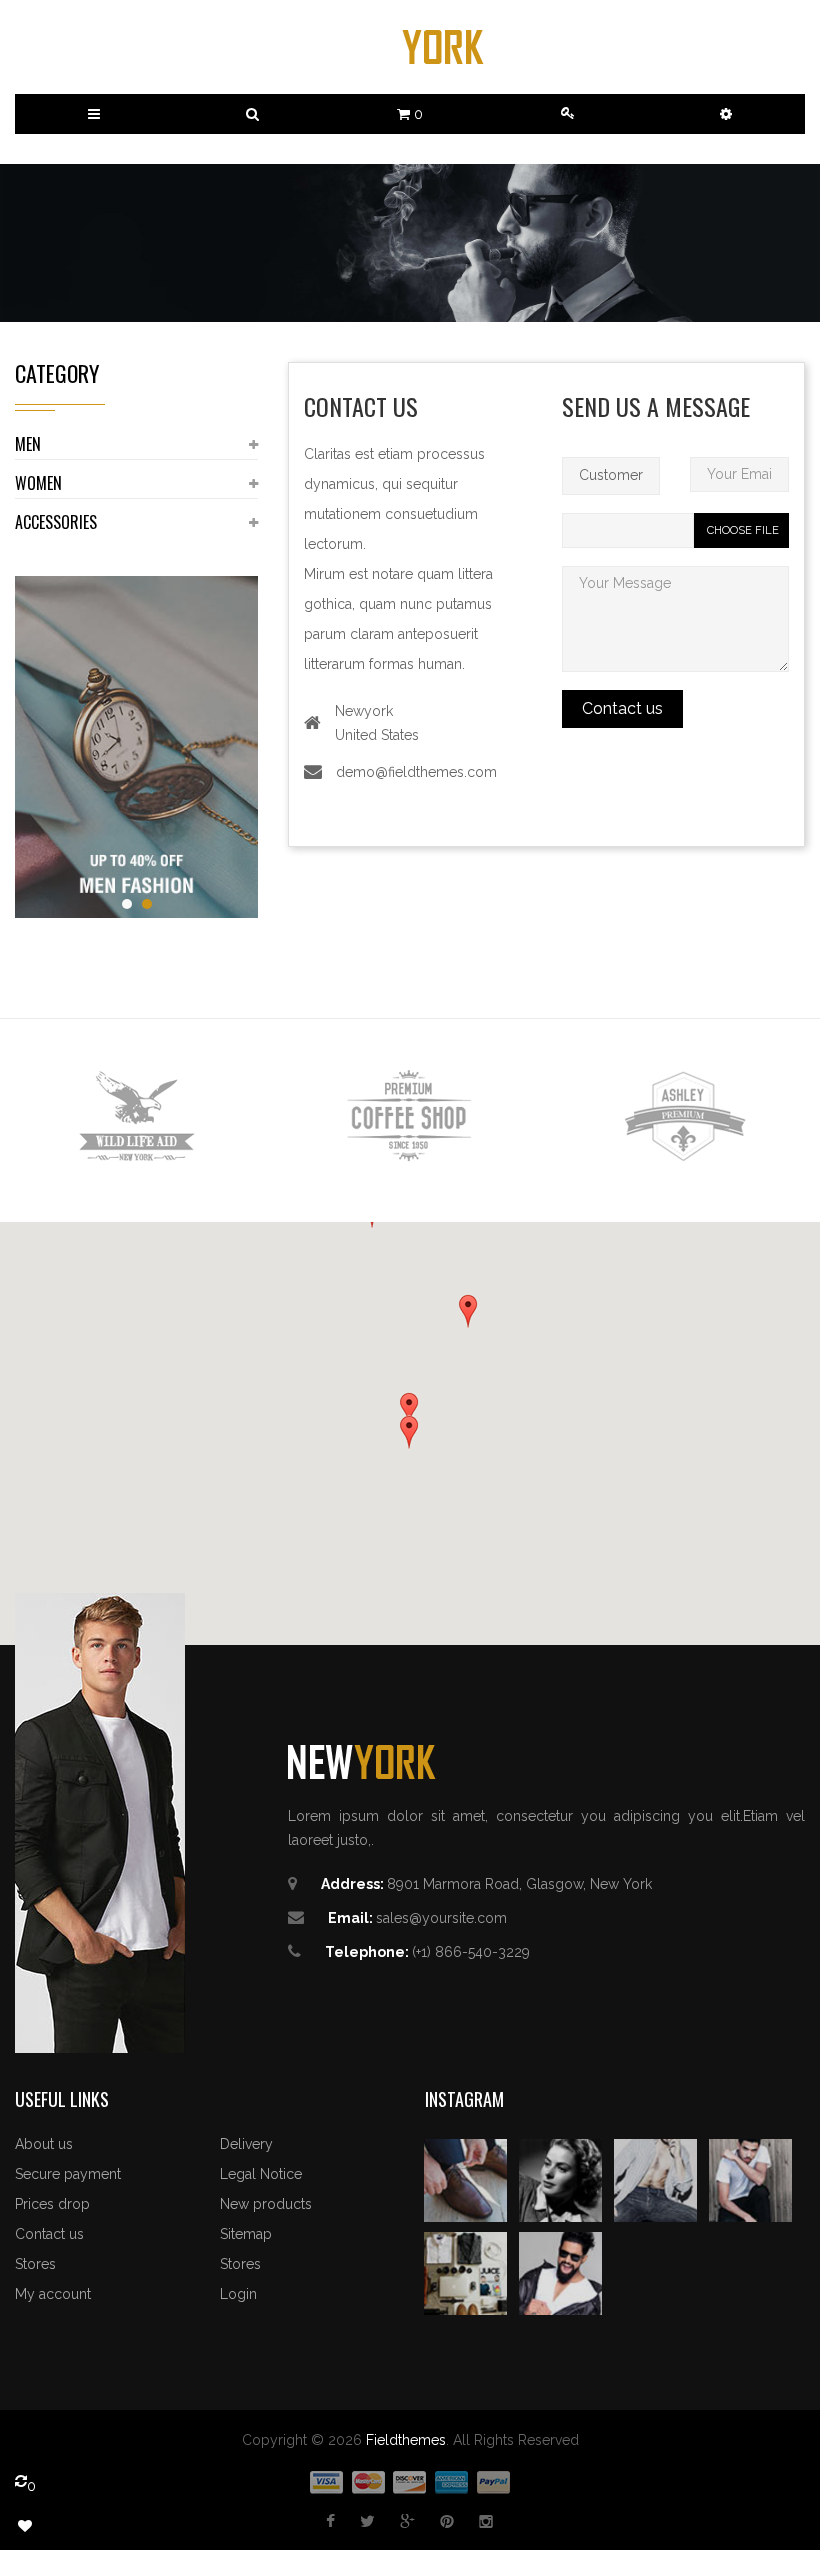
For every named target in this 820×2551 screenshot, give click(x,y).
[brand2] (409, 1117)
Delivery (246, 2144)
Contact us (49, 2234)
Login (238, 2294)
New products (266, 2204)
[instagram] (465, 2180)
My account (53, 2294)
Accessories (56, 522)
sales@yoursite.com (441, 1918)
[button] (726, 114)
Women (38, 483)
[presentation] (50, 1120)
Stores (35, 2264)
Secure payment (68, 2174)
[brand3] (683, 1117)
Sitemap (246, 2234)
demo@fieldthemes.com (416, 772)
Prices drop (52, 2204)
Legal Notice (261, 2174)
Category (57, 373)
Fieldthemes (406, 2440)
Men (28, 444)
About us (44, 2144)
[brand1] (136, 1117)
